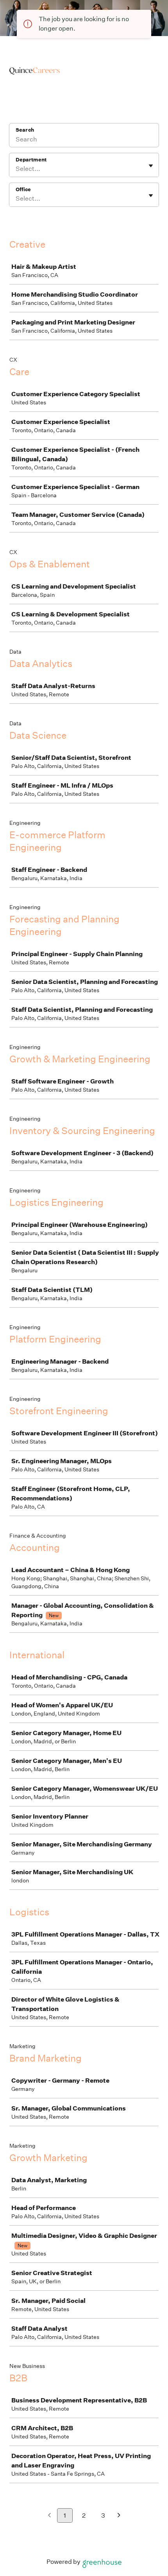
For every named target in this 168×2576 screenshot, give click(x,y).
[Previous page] (49, 2516)
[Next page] (119, 2516)
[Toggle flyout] (151, 166)
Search (25, 130)
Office (23, 189)
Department (31, 160)
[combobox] (16, 169)
